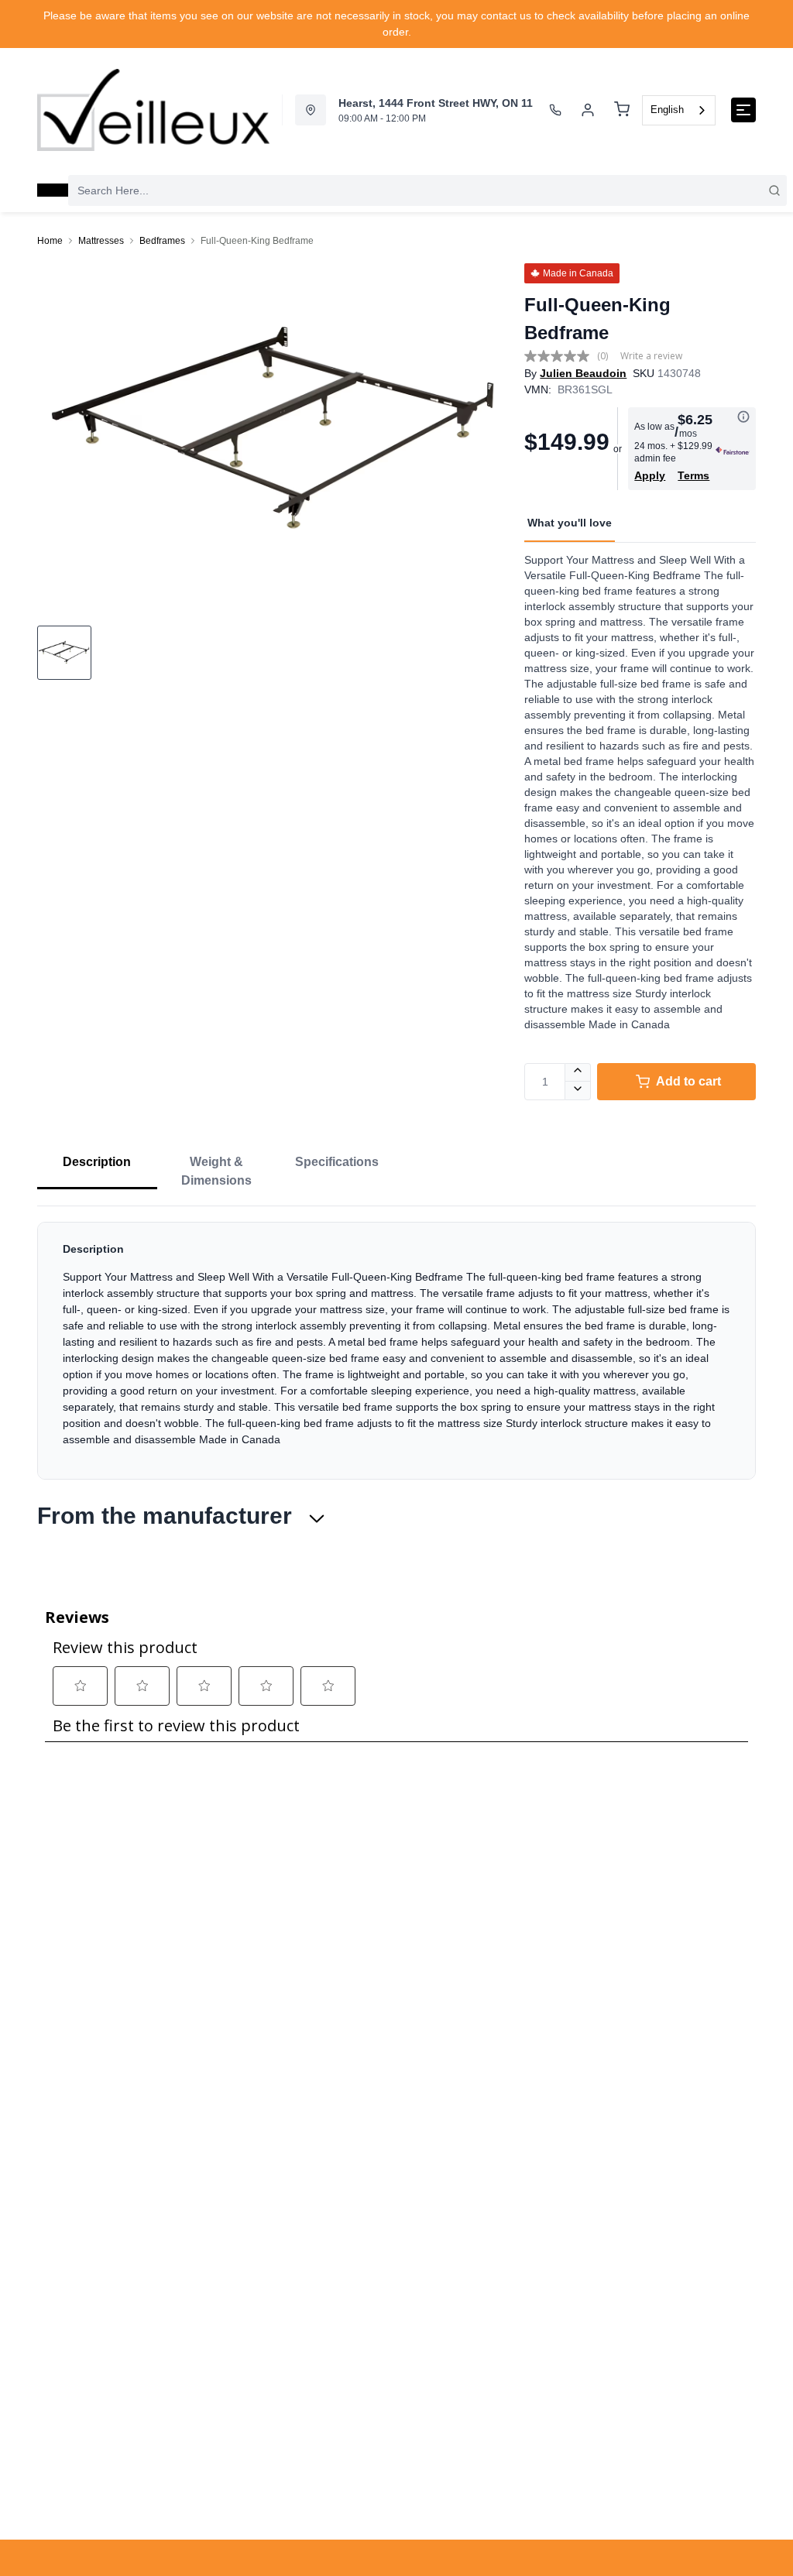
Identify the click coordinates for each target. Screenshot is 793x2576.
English (667, 110)
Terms (693, 475)
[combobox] (679, 110)
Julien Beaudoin (583, 373)
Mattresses (101, 241)
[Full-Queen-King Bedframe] (275, 433)
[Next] (490, 433)
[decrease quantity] (578, 1091)
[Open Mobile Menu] (743, 110)
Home (50, 241)
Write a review (651, 356)
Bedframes (162, 241)
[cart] (622, 110)
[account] (588, 110)
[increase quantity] (578, 1072)
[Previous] (59, 433)
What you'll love (570, 523)
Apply (650, 475)
